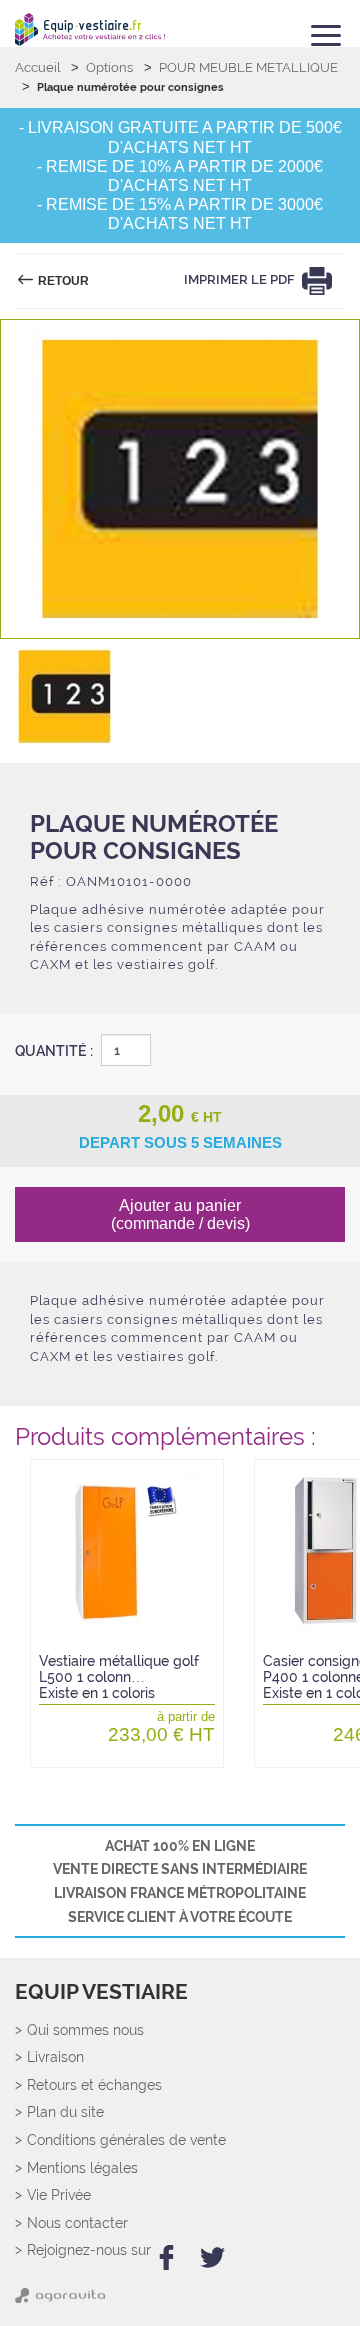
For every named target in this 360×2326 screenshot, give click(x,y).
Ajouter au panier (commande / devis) (180, 1214)
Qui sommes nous (85, 2030)
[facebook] (166, 2257)
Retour (62, 281)
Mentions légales (82, 2168)
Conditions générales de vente (126, 2140)
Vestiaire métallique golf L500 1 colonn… (119, 1678)
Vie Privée (59, 2195)
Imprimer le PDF (240, 280)
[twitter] (212, 2257)
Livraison (55, 2057)
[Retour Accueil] (90, 29)
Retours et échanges (94, 2085)
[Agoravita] (60, 2299)
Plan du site (65, 2112)
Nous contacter (77, 2223)
